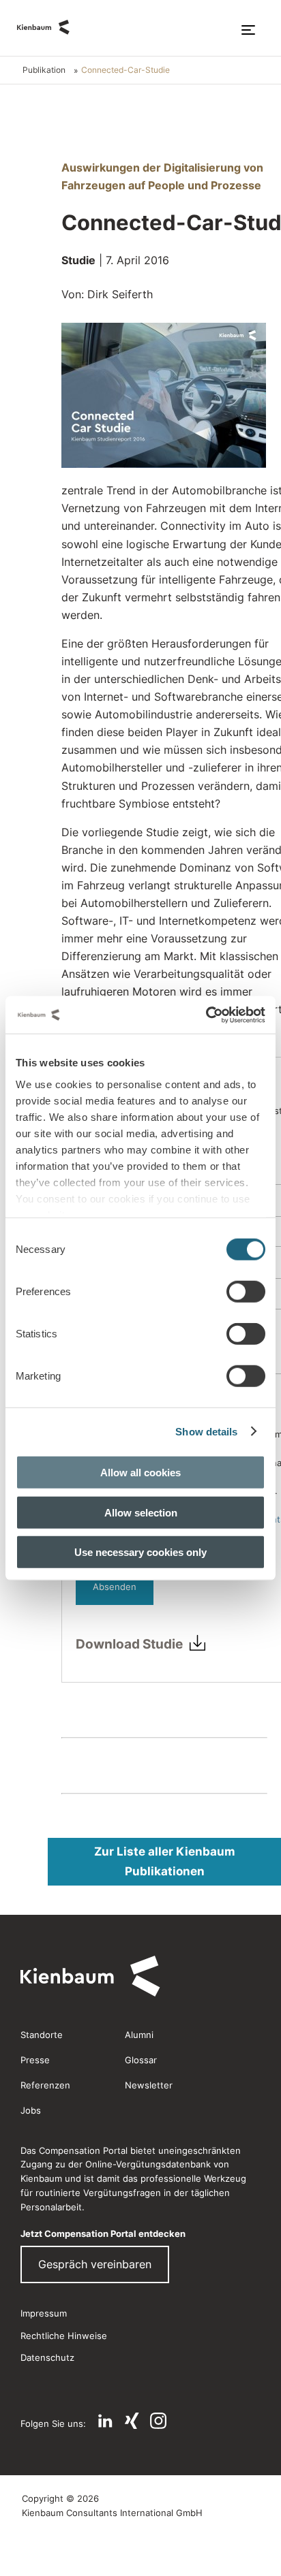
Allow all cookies (140, 1473)
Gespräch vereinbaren (95, 2264)
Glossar (141, 2060)
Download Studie (129, 1644)
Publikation (44, 70)
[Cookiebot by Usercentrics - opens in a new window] (206, 1015)
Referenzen (45, 2085)
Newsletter (149, 2085)
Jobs (31, 2110)
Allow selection (141, 1512)
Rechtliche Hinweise (64, 2336)
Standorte (42, 2035)
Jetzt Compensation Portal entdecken (103, 2233)
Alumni (139, 2035)
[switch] (246, 1292)
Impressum (44, 2313)
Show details (206, 1431)
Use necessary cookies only (140, 1552)
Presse (35, 2060)
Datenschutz (47, 2357)
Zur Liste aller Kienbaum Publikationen (165, 1861)
